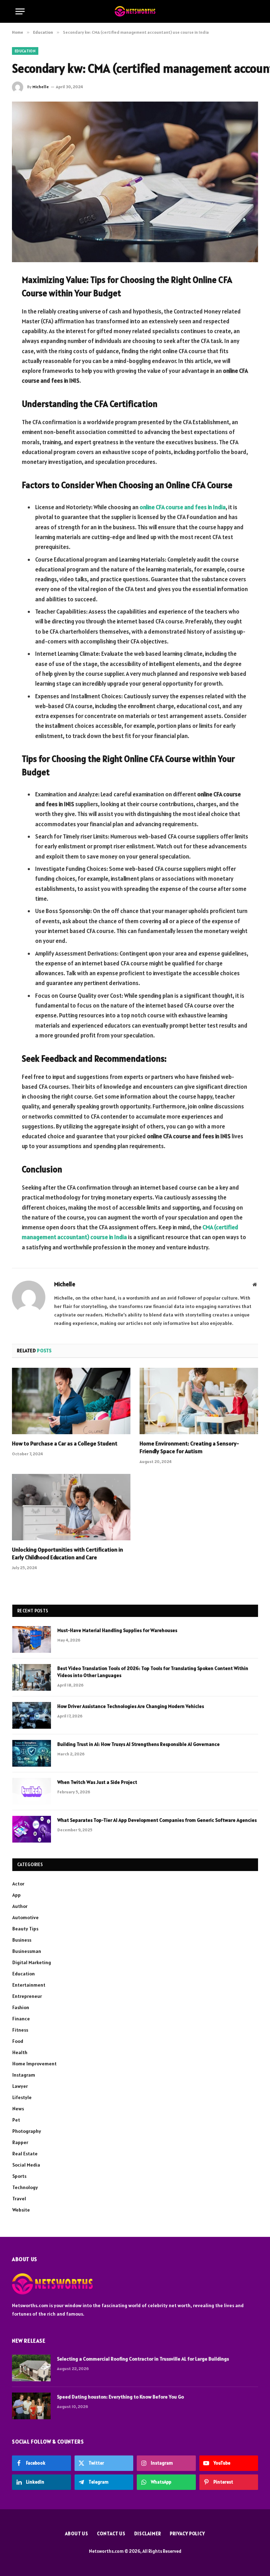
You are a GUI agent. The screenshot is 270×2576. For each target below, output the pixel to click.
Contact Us (111, 2534)
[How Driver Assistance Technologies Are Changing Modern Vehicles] (32, 1715)
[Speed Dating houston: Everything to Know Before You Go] (31, 2406)
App (17, 1895)
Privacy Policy (187, 2534)
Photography (27, 2131)
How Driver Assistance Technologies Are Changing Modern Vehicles (131, 1706)
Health (20, 2052)
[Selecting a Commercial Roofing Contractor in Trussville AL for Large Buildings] (31, 2368)
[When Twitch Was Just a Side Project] (32, 1791)
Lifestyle (22, 2097)
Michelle (41, 87)
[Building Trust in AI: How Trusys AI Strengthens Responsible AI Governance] (32, 1753)
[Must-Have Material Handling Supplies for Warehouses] (32, 1639)
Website (21, 2210)
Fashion (21, 2007)
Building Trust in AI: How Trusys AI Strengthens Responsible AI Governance (139, 1744)
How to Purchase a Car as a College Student (65, 1443)
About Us (77, 2534)
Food (18, 2041)
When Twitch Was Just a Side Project (97, 1782)
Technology (25, 2187)
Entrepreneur (27, 1996)
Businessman (27, 1951)
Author (20, 1906)
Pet (16, 2120)
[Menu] (20, 11)
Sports (19, 2176)
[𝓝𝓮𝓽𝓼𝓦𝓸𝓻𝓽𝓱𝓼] (135, 11)
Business (22, 1940)
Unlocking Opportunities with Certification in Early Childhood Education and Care (67, 1553)
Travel (19, 2199)
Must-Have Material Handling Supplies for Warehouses (117, 1630)
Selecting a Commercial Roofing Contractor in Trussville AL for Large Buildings (143, 2359)
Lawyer (20, 2086)
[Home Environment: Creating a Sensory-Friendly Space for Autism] (199, 1401)
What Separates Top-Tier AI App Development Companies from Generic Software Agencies (157, 1820)
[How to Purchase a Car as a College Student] (71, 1401)
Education (25, 51)
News (18, 2109)
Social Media (26, 2165)
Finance (21, 2019)
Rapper (20, 2142)
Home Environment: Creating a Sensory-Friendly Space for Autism (189, 1447)
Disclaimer (148, 2534)
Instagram (24, 2075)
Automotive (25, 1917)
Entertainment (29, 1985)
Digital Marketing (32, 1962)
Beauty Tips (25, 1929)
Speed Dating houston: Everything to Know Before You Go (120, 2397)
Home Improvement (34, 2064)
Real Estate (25, 2154)
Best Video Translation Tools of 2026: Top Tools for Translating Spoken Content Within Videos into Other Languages (153, 1672)
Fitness (20, 2030)
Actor (18, 1884)
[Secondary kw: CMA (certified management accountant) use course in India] (135, 182)
